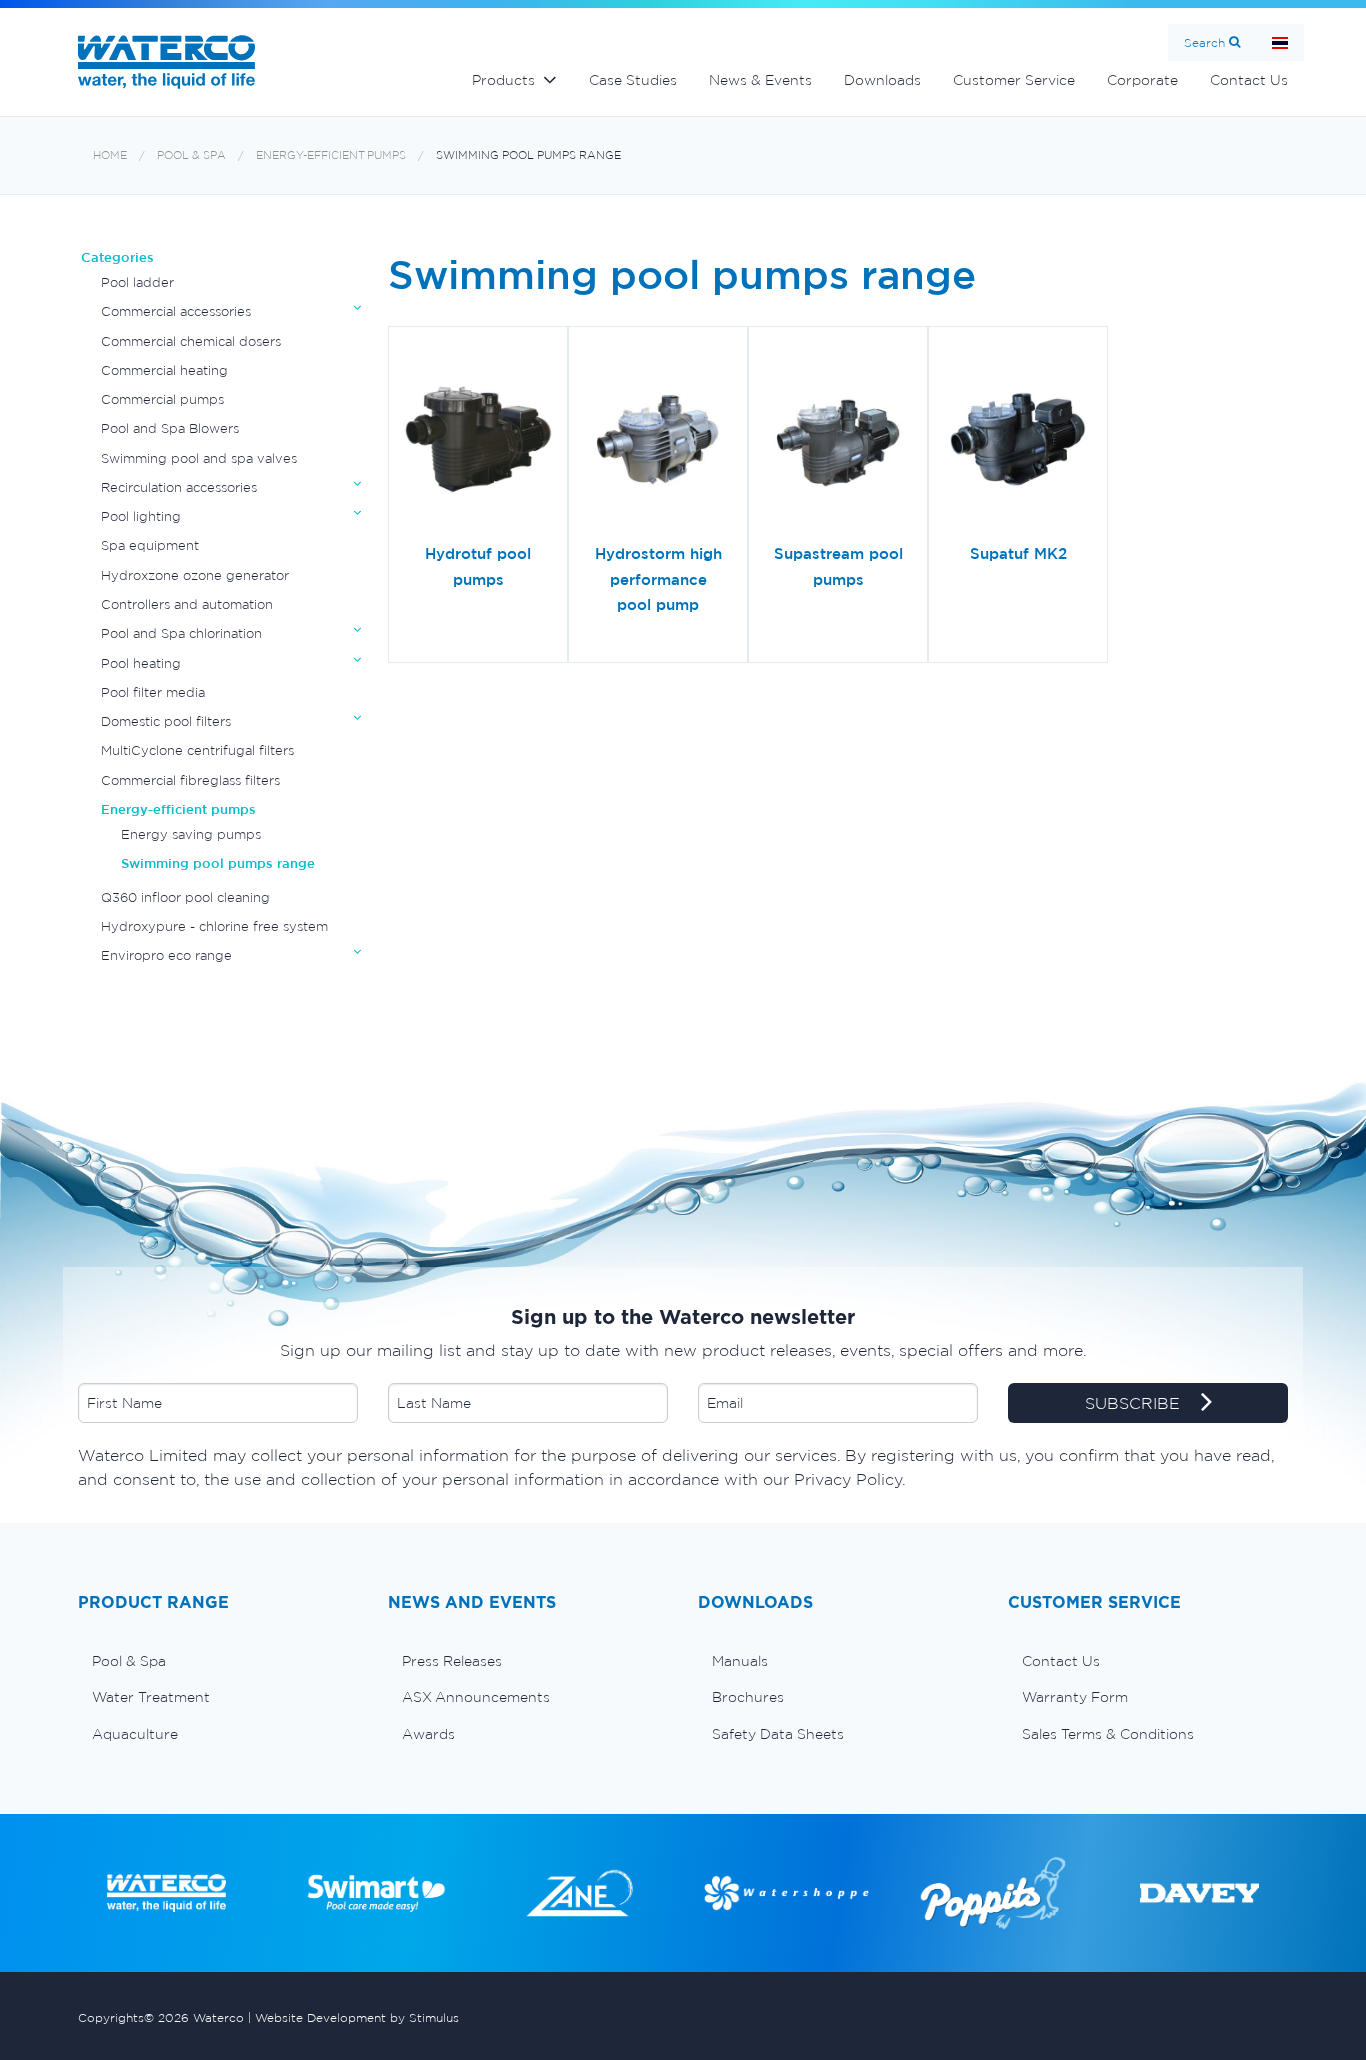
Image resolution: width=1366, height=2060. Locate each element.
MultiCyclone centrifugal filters (197, 750)
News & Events (760, 80)
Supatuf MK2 (1018, 553)
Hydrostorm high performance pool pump (658, 579)
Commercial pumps (162, 399)
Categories (117, 257)
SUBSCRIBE (1135, 1404)
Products (503, 80)
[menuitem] (218, 1661)
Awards (428, 1734)
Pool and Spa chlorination (181, 633)
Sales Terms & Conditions (1108, 1734)
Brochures (748, 1697)
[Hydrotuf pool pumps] (478, 442)
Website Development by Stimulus (357, 2017)
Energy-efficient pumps (331, 155)
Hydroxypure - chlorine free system (214, 926)
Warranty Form (1075, 1697)
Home (110, 155)
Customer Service (1014, 80)
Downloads (882, 80)
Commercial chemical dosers (191, 341)
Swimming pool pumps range (528, 155)
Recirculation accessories (179, 487)
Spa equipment (150, 545)
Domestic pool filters (166, 721)
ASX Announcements (476, 1697)
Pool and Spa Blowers (170, 428)
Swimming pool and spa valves (199, 458)
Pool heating (141, 663)
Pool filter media (153, 692)
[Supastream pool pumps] (838, 442)
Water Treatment (151, 1697)
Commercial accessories (176, 311)
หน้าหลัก (1280, 42)
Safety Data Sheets (778, 1734)
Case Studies (633, 80)
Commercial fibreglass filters (190, 780)
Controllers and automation (187, 604)
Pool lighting (141, 516)
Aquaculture (135, 1734)
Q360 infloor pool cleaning (185, 897)
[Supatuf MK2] (1018, 442)
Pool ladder (137, 282)
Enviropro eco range (166, 955)
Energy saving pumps (191, 834)
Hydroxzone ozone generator (195, 575)
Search (1204, 42)
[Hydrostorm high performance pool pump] (658, 442)
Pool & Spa (191, 155)
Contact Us (1249, 80)
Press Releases (452, 1661)
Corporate (1142, 80)
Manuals (740, 1661)
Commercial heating (164, 370)
